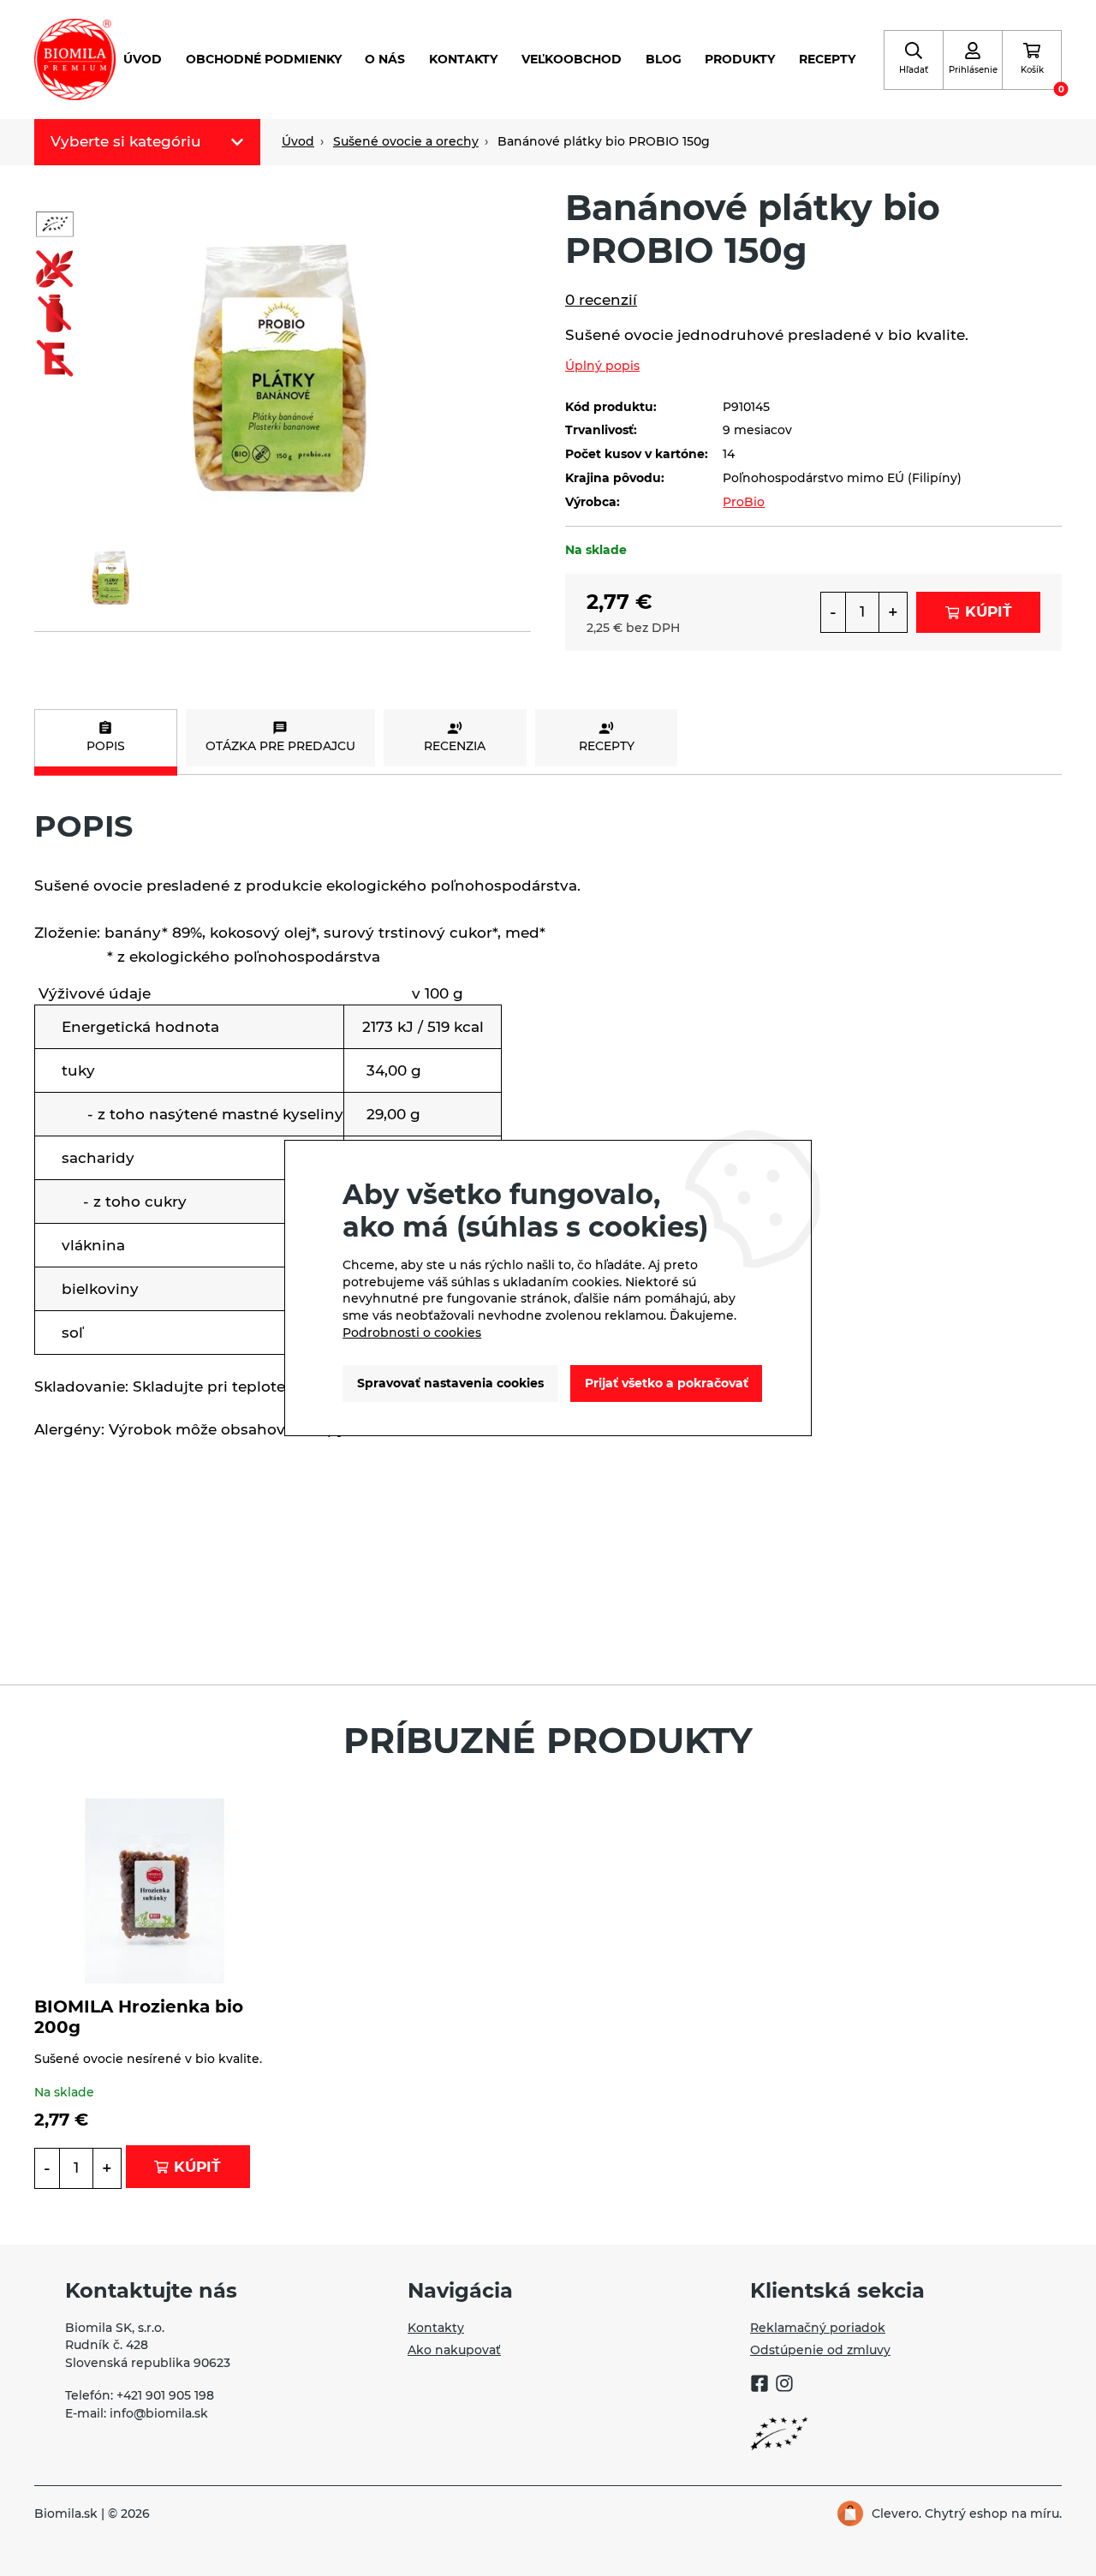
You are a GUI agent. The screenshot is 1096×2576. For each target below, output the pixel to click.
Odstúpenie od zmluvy (820, 2350)
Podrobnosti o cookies (412, 1333)
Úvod (143, 59)
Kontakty (463, 59)
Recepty (827, 59)
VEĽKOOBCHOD (572, 59)
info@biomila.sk (159, 2413)
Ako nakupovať (454, 2350)
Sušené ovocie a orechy (406, 141)
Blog (664, 59)
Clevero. (896, 2513)
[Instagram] (784, 2386)
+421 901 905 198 (165, 2395)
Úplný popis (602, 366)
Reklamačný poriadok (818, 2328)
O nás (385, 59)
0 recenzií (601, 300)
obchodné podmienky (264, 59)
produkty (740, 59)
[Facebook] (759, 2386)
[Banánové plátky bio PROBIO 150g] (283, 350)
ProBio (744, 502)
